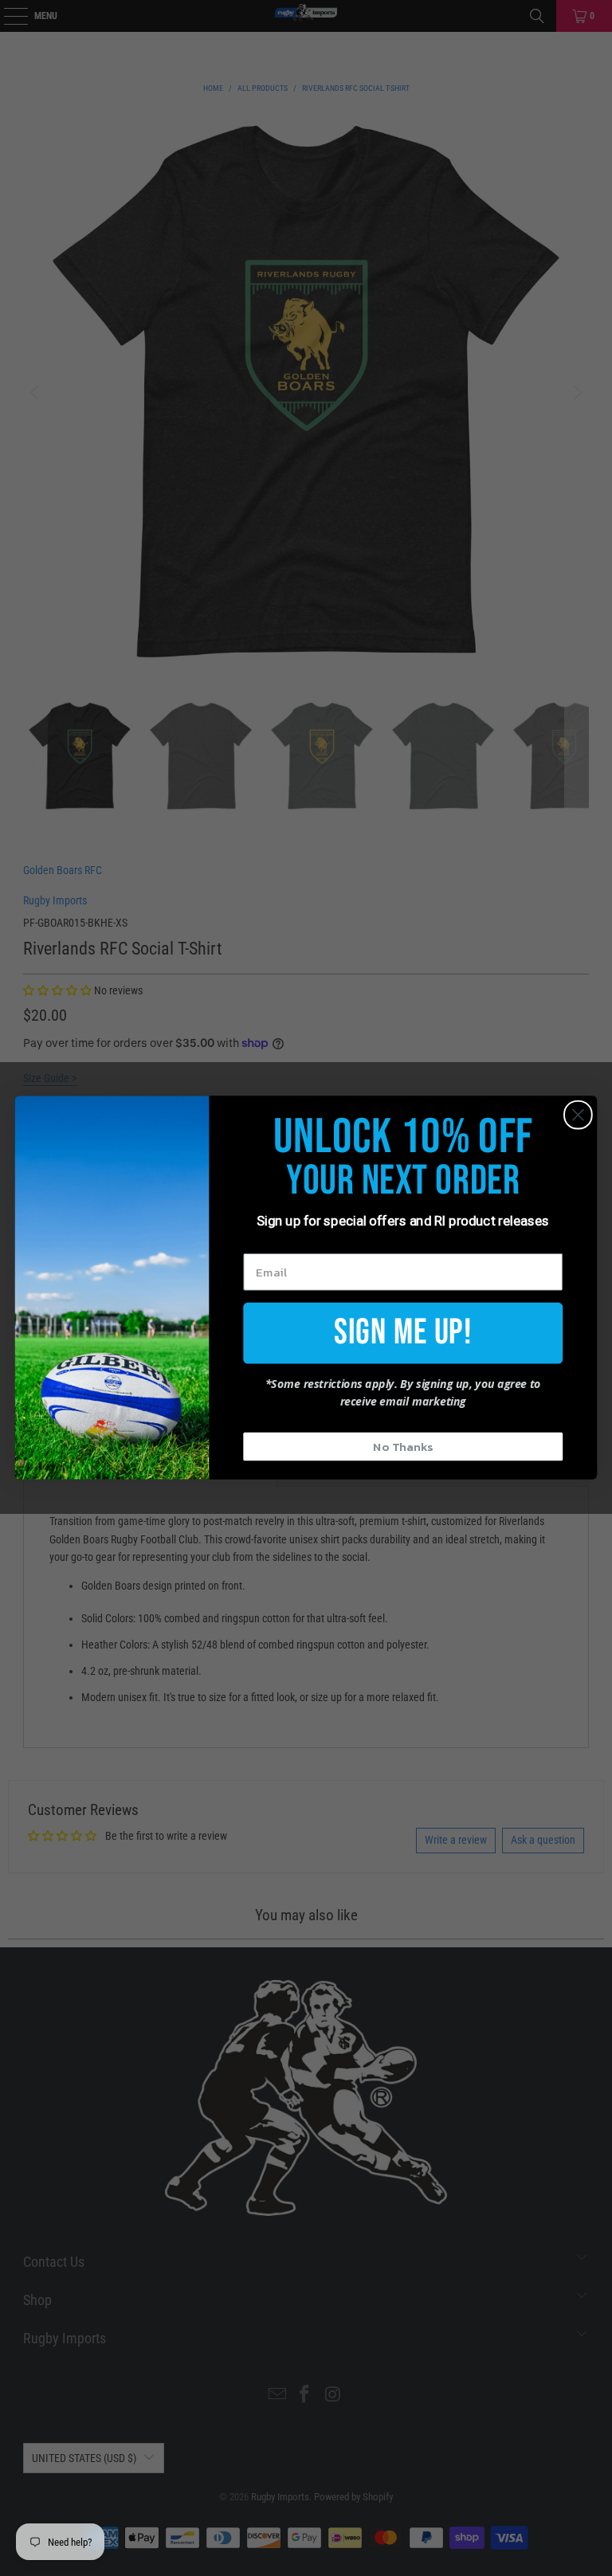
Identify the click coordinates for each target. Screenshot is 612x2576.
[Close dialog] (578, 1115)
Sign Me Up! (403, 1333)
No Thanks (403, 1447)
